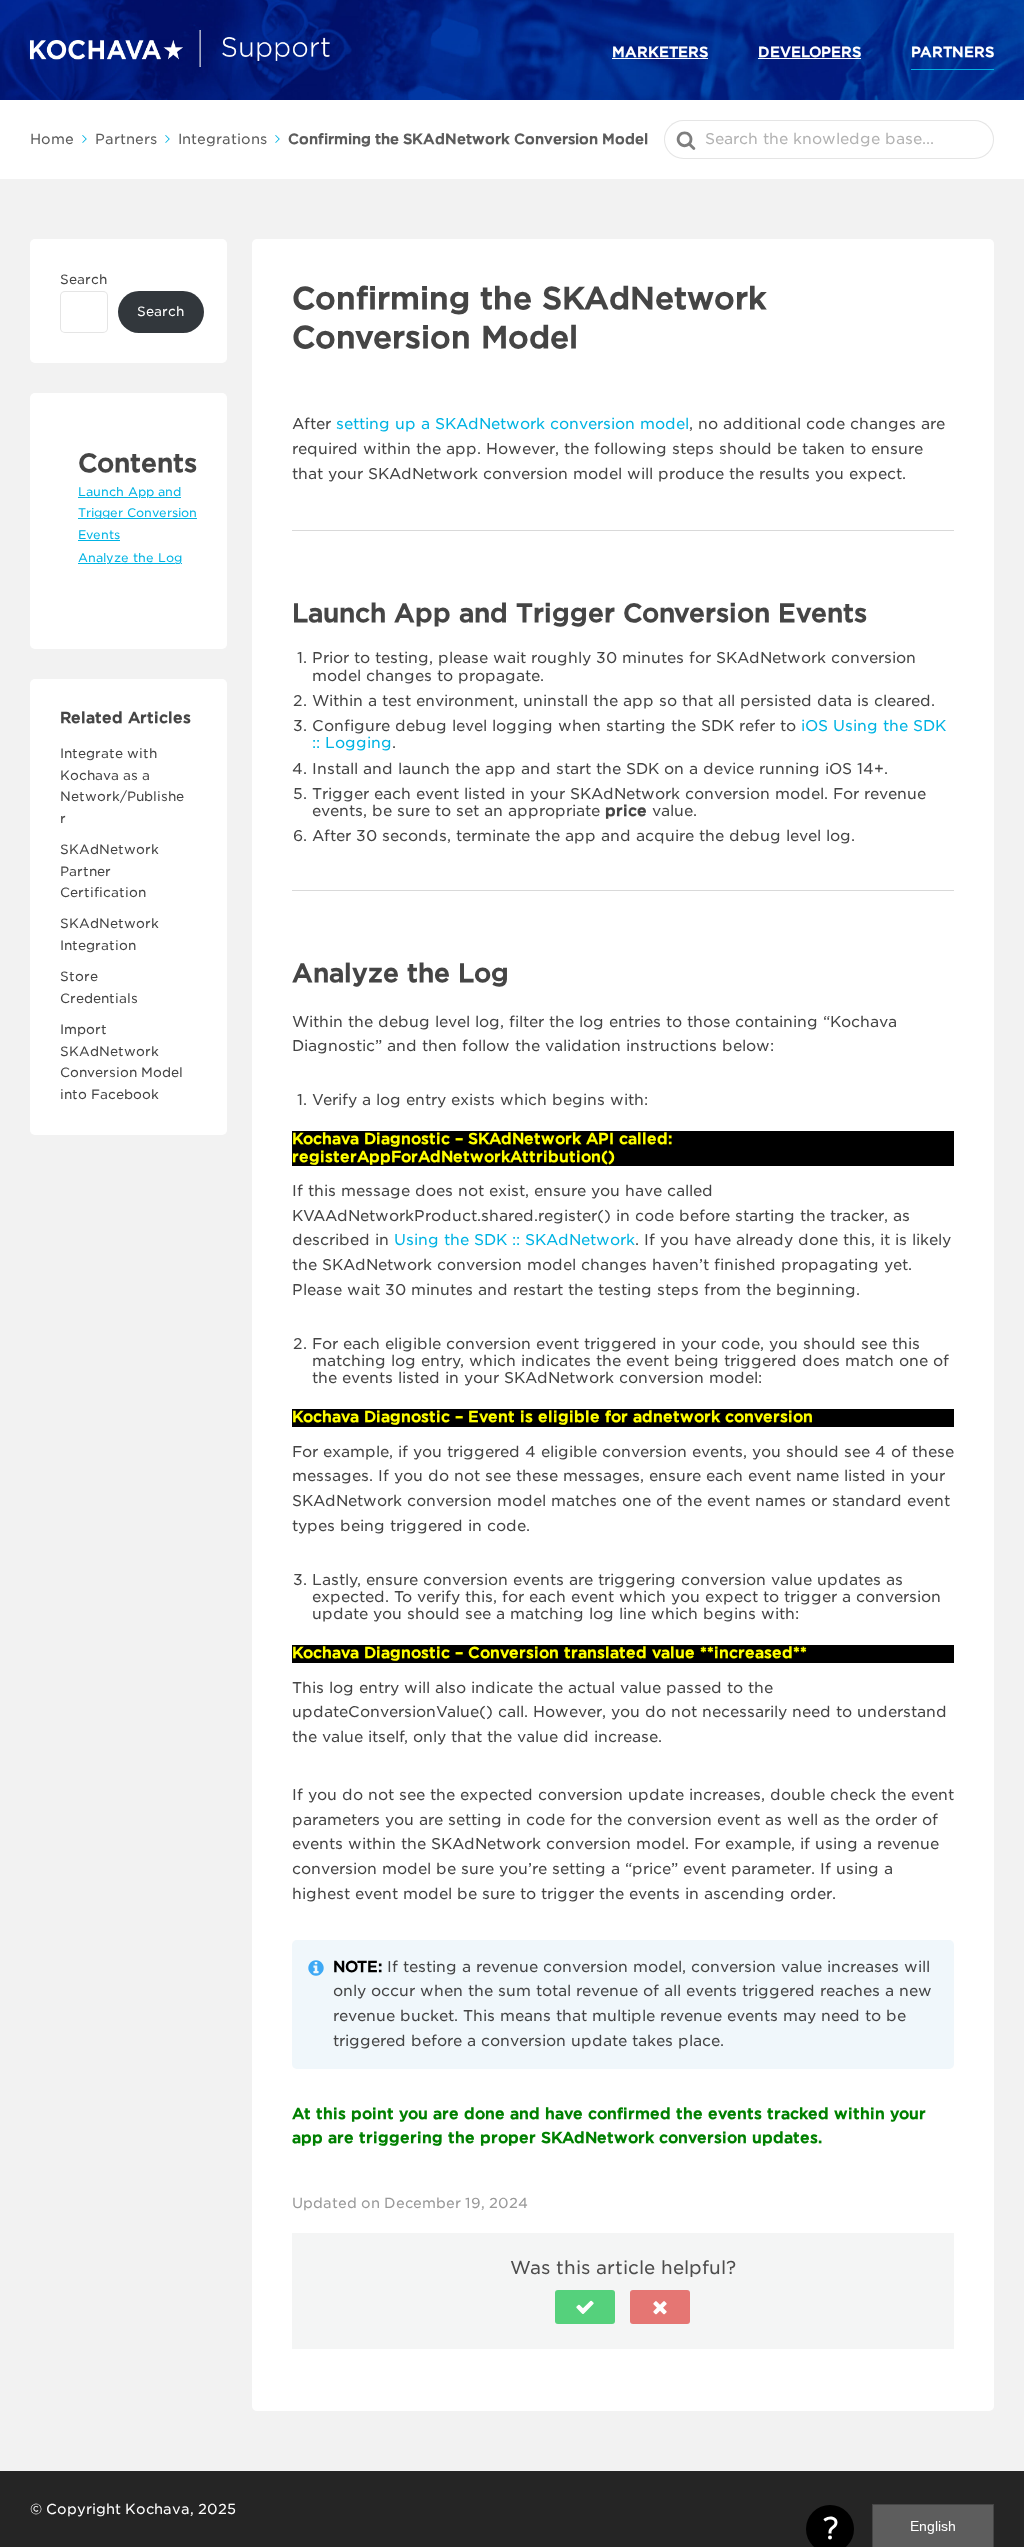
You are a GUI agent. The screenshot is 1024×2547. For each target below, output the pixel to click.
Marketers (660, 52)
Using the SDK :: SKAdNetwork (514, 1240)
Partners (952, 52)
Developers (809, 52)
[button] (585, 2307)
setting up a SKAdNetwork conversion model (512, 424)
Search (83, 279)
